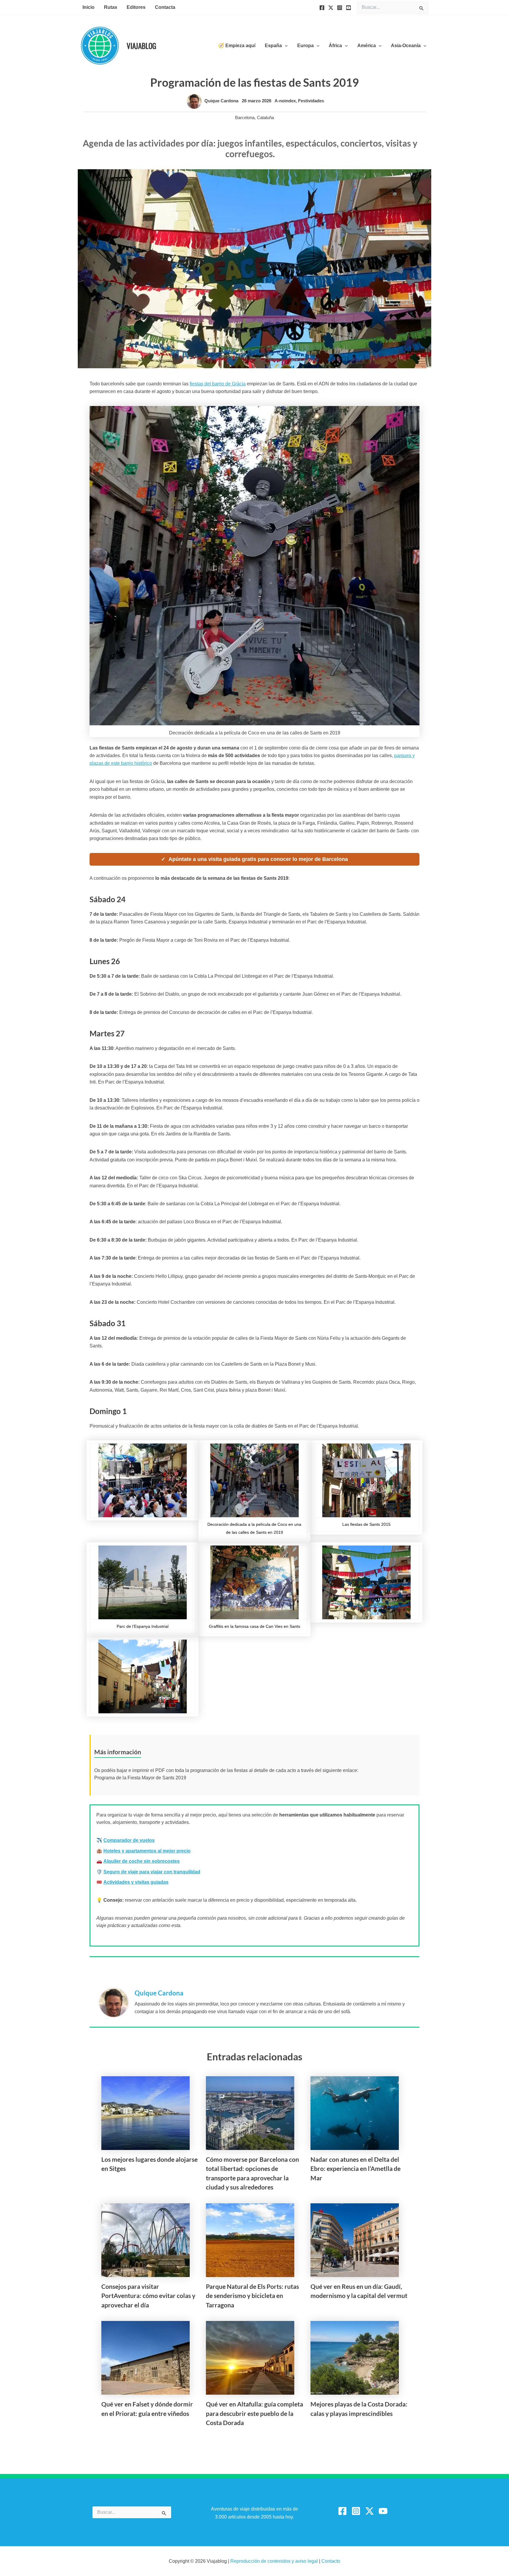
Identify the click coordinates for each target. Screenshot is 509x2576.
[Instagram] (340, 8)
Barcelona (245, 117)
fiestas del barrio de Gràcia (218, 384)
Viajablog (141, 46)
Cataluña (265, 117)
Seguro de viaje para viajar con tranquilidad (152, 1872)
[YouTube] (348, 8)
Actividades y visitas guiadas (136, 1882)
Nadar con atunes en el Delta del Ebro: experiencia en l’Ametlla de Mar (356, 2169)
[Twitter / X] (370, 2511)
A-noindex (285, 101)
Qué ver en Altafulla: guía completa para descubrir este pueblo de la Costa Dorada (254, 2413)
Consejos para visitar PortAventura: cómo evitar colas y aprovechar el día (148, 2296)
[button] (285, 46)
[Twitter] (331, 8)
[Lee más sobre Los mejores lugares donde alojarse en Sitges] (146, 2113)
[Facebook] (322, 8)
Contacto (331, 2561)
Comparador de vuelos (129, 1840)
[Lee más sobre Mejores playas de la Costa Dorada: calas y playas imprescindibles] (355, 2357)
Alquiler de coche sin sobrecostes (142, 1861)
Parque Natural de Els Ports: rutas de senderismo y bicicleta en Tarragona (252, 2296)
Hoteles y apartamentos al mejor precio (147, 1851)
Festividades (311, 101)
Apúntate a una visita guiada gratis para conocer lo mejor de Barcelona (258, 859)
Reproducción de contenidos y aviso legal (275, 2561)
